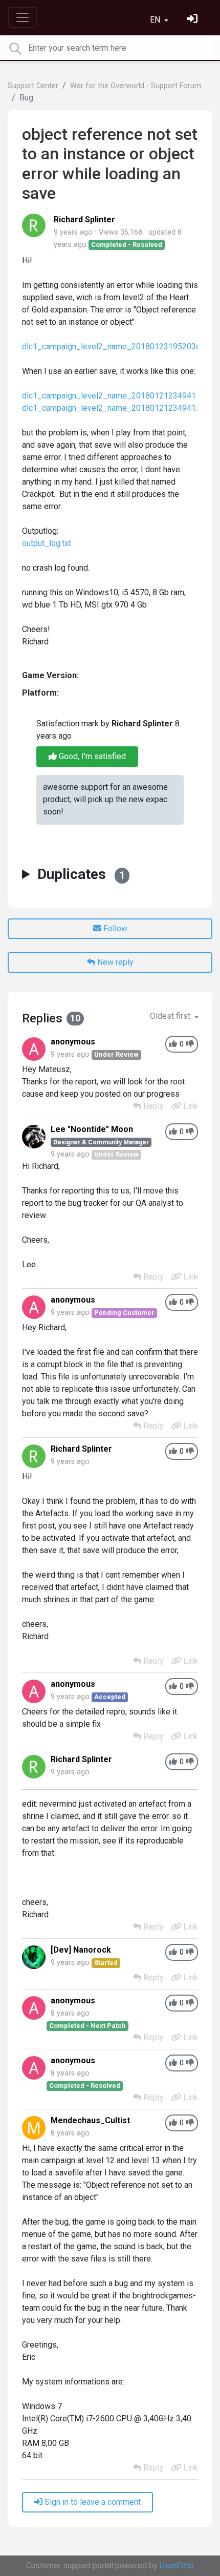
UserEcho (177, 2565)
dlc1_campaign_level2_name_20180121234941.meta (119, 408)
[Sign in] (193, 20)
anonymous (73, 1042)
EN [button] (156, 20)
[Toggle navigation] (23, 17)
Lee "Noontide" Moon (92, 1129)
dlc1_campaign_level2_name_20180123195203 (109, 347)
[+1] (173, 1044)
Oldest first (171, 1016)
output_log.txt (47, 543)
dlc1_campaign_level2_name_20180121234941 (109, 396)
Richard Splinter (84, 219)
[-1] (190, 1044)
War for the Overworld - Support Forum (136, 86)
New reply (114, 962)
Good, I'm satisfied (91, 756)
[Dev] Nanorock (81, 1950)
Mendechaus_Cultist (90, 2120)
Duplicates (81, 874)
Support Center (33, 86)
